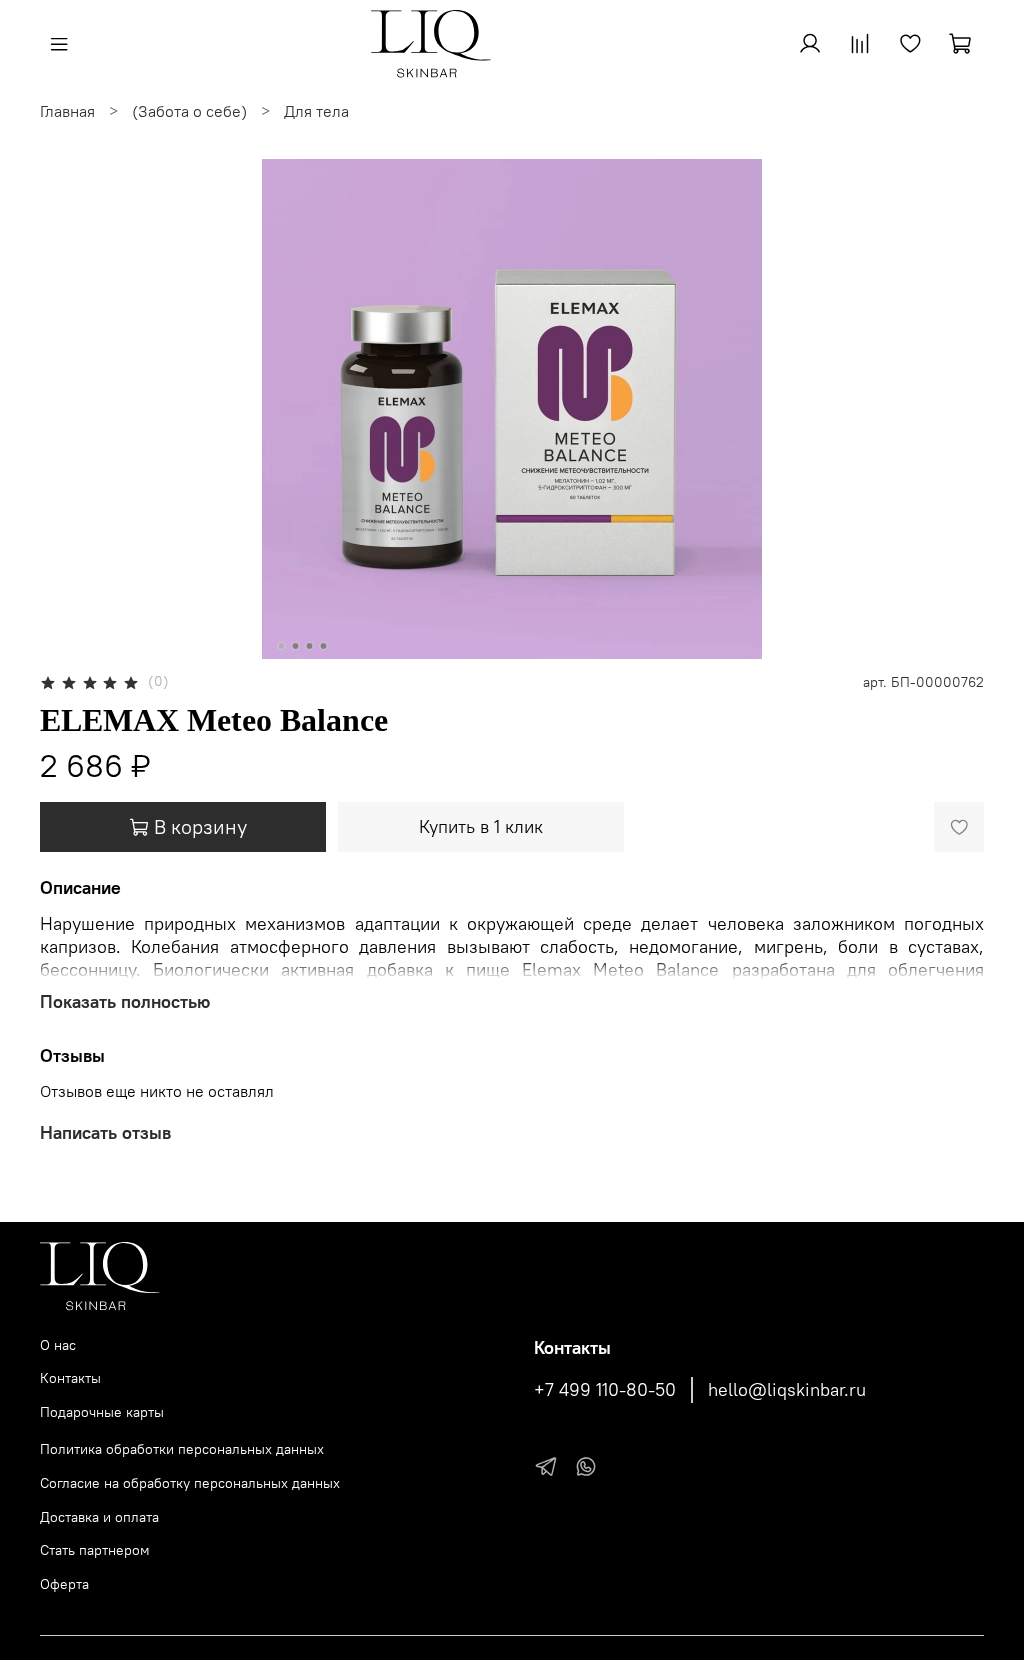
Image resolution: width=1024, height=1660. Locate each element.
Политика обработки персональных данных (182, 1449)
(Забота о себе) (189, 111)
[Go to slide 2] (296, 646)
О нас (58, 1345)
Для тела (316, 111)
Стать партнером (95, 1550)
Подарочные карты (102, 1412)
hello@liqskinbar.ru (787, 1390)
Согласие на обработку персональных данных (190, 1483)
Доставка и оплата (99, 1517)
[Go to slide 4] (324, 646)
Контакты (70, 1378)
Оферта (64, 1584)
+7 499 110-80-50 (605, 1390)
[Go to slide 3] (310, 646)
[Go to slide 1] (282, 646)
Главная (67, 111)
